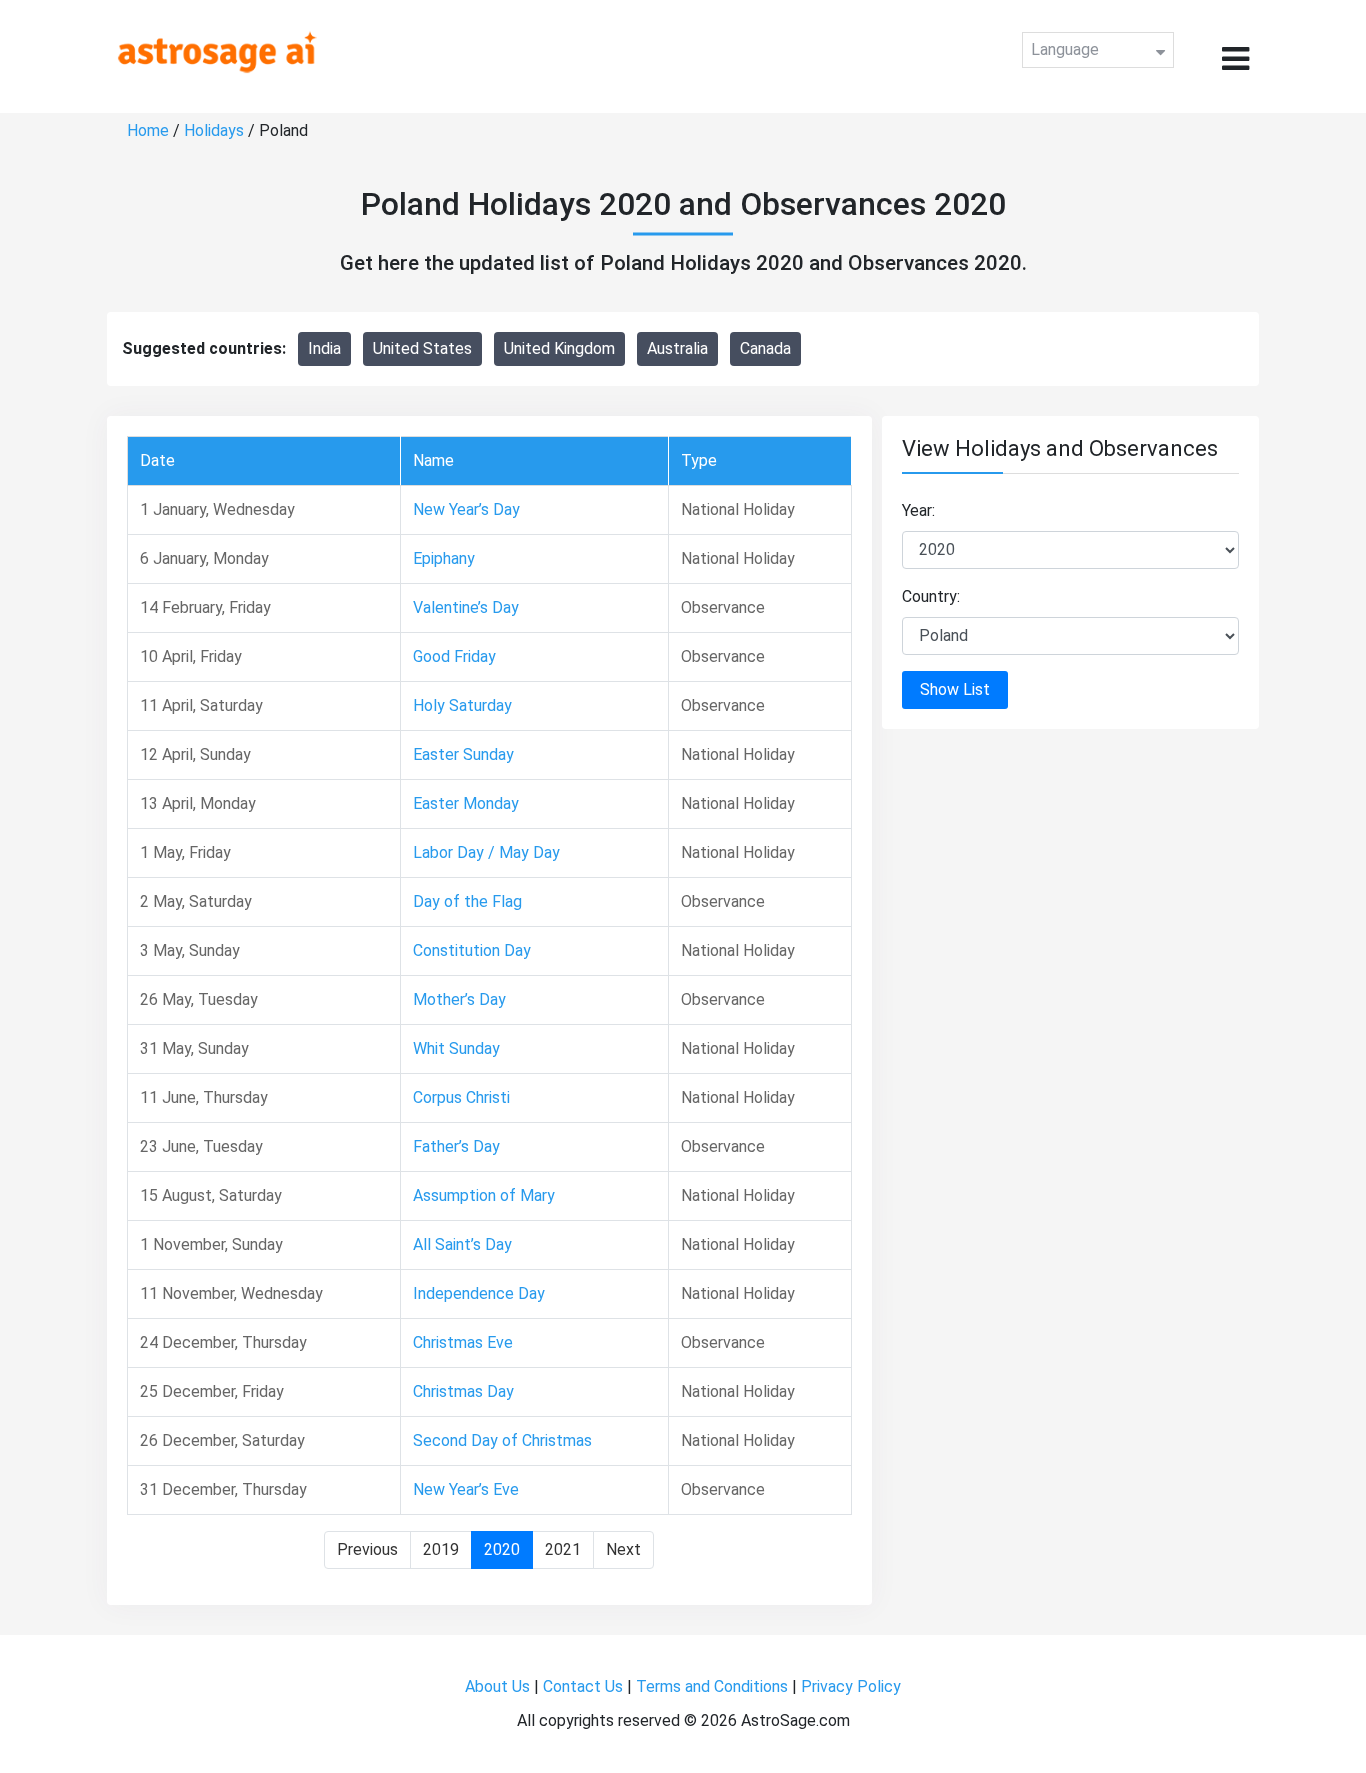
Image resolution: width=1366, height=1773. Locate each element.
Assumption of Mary (484, 1195)
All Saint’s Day (462, 1244)
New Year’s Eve (466, 1489)
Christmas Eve (463, 1342)
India (324, 348)
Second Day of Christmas (502, 1440)
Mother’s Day (459, 999)
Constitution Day (472, 950)
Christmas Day (463, 1391)
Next (623, 1549)
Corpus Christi (461, 1097)
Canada (765, 348)
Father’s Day (456, 1146)
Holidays (214, 130)
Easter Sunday (463, 754)
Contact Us (583, 1686)
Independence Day (479, 1293)
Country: (931, 596)
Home (148, 130)
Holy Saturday (462, 705)
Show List (955, 689)
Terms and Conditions (712, 1686)
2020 (502, 1549)
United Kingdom (559, 348)
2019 (441, 1549)
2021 (563, 1549)
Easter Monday (466, 803)
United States (422, 348)
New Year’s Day (466, 509)
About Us (497, 1686)
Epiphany (444, 558)
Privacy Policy (851, 1686)
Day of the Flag (467, 901)
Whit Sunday (456, 1048)
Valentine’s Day (466, 607)
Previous (367, 1549)
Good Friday (454, 656)
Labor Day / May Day (486, 852)
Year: (918, 510)
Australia (677, 348)
